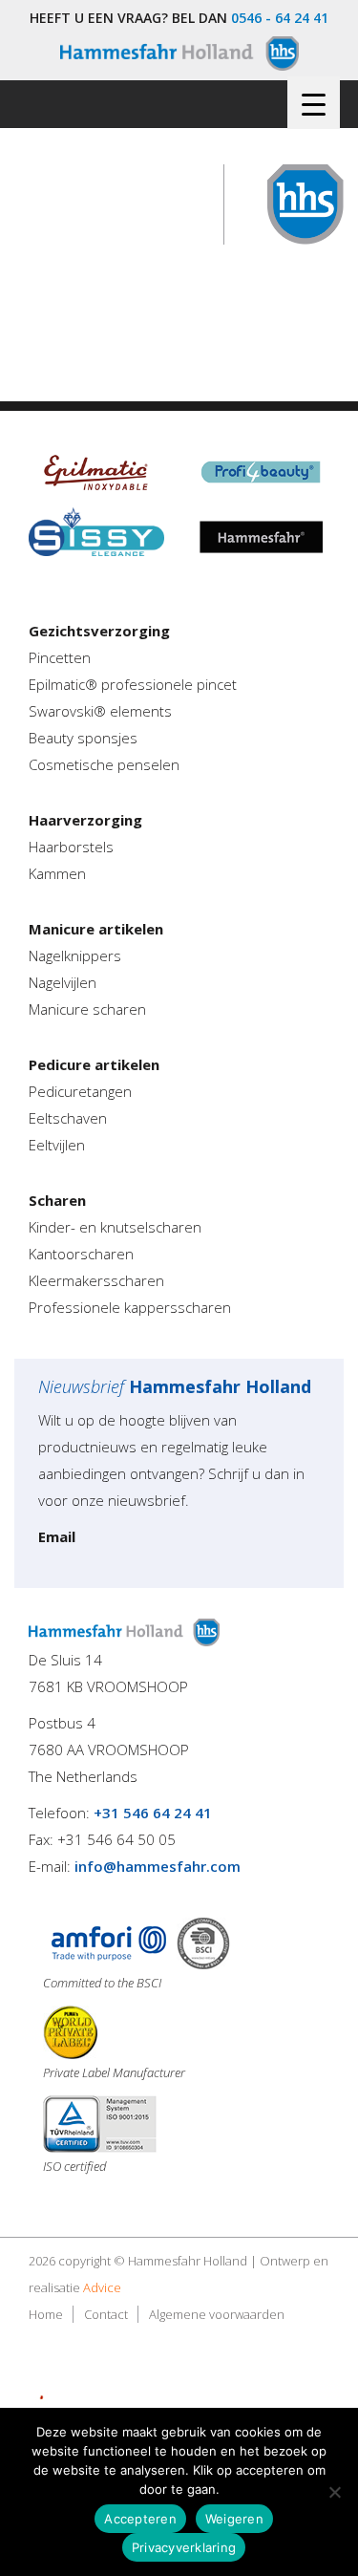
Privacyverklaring (184, 2547)
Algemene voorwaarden (217, 2314)
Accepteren (140, 2519)
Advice (102, 2287)
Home (46, 2314)
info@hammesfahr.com (158, 1866)
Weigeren (234, 2519)
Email (57, 1536)
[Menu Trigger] (314, 103)
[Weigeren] (334, 2492)
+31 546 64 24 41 (153, 1813)
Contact (106, 2314)
